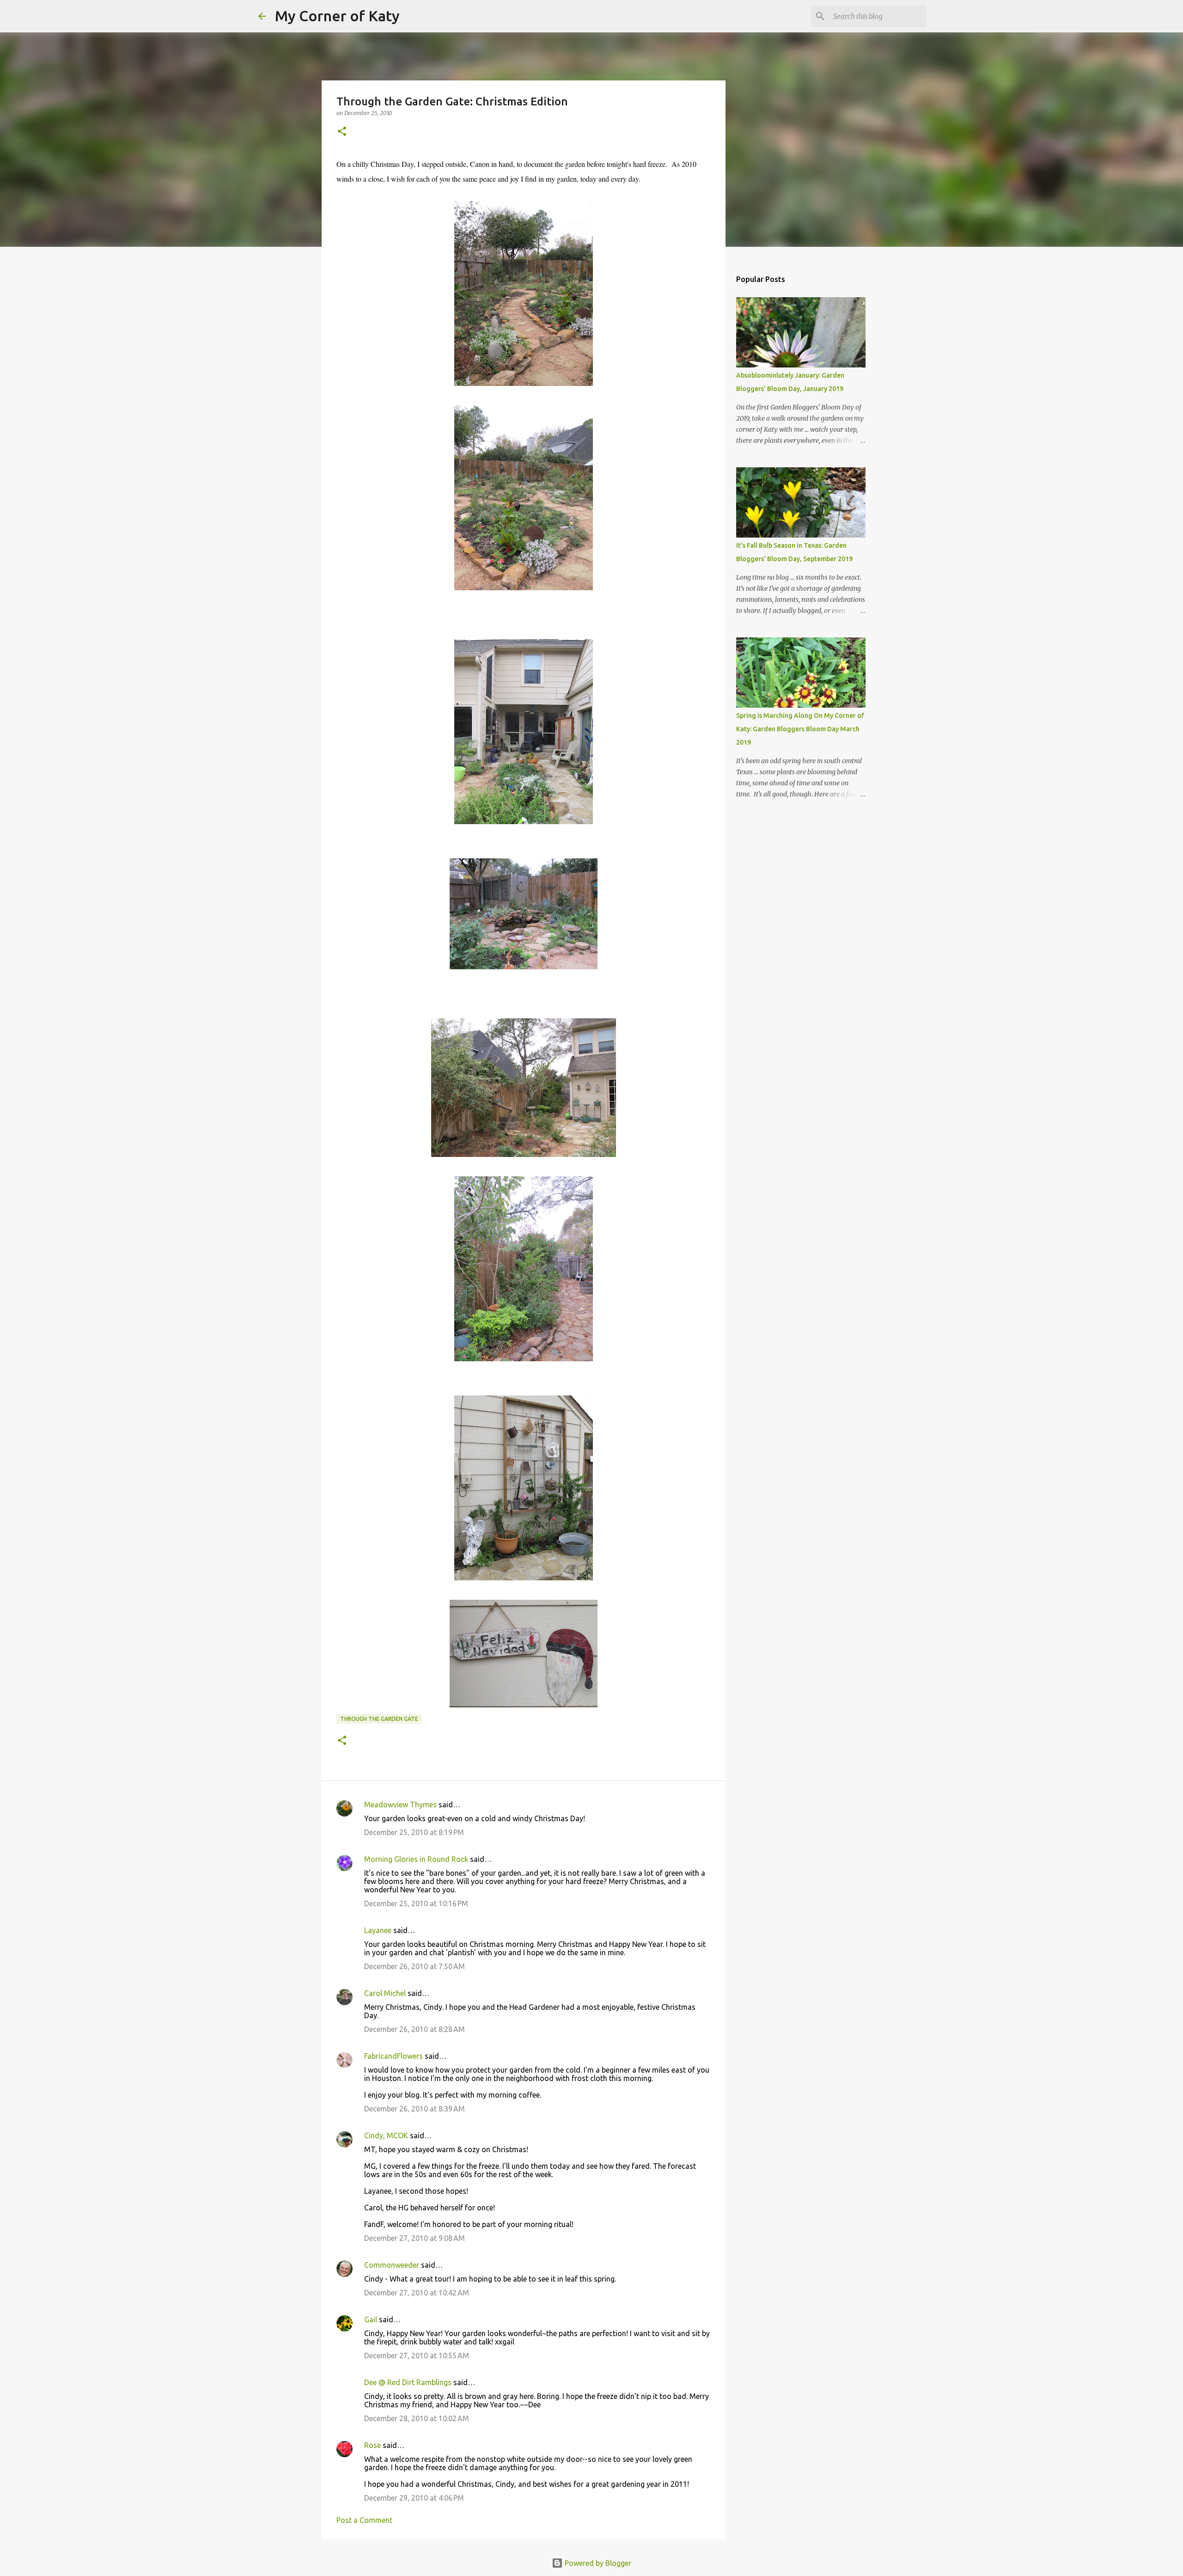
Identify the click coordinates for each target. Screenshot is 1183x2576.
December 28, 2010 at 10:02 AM (417, 2418)
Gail (371, 2319)
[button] (342, 132)
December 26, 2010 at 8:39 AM (415, 2109)
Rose (372, 2445)
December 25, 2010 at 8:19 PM (414, 1832)
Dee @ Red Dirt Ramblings (408, 2382)
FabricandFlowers (393, 2056)
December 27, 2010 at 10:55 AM (417, 2356)
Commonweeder (392, 2265)
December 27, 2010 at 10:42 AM (417, 2293)
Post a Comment (364, 2520)
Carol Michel (385, 1993)
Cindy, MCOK (386, 2135)
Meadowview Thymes (400, 1805)
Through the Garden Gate (379, 1719)
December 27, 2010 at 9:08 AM (415, 2238)
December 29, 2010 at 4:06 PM (414, 2498)
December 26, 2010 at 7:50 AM (415, 1966)
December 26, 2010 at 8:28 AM (415, 2029)
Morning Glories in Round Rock (416, 1859)
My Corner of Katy (337, 16)
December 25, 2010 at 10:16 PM (416, 1903)
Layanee (378, 1930)
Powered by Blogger (597, 2563)
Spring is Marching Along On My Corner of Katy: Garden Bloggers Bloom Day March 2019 (800, 729)
